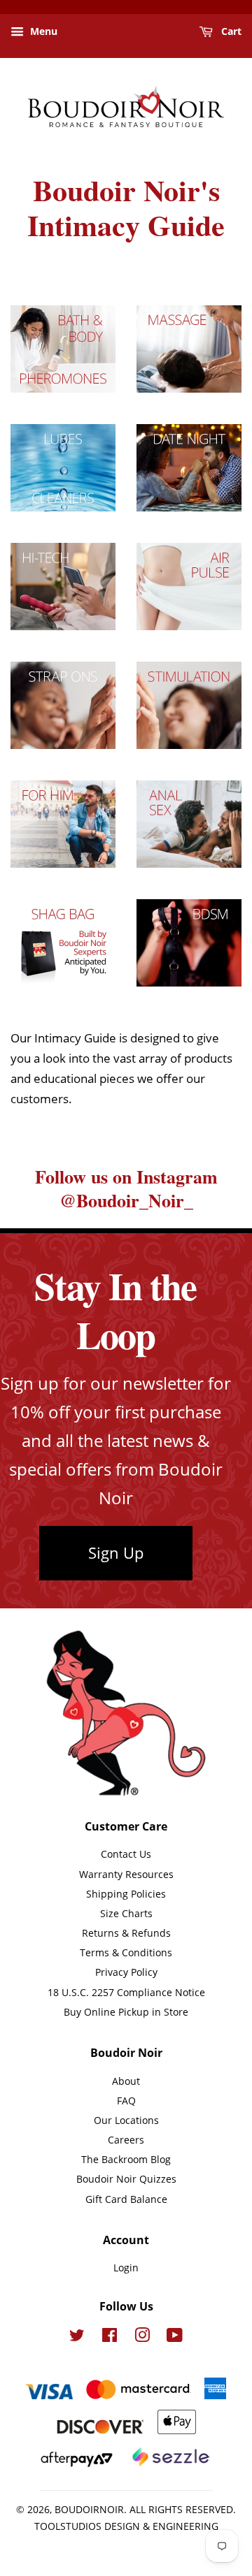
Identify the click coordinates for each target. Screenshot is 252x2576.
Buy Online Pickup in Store (126, 2012)
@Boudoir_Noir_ (126, 1200)
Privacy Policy (126, 1972)
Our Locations (126, 2120)
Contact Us (126, 1854)
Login (126, 2268)
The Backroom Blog (126, 2159)
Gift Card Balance (126, 2199)
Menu (42, 31)
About (126, 2081)
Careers (126, 2140)
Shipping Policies (126, 1894)
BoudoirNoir (89, 2509)
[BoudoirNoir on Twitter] (77, 2337)
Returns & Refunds (126, 1933)
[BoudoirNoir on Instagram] (142, 2337)
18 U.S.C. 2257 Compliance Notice (126, 1992)
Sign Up (116, 1552)
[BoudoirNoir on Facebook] (110, 2337)
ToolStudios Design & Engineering (126, 2526)
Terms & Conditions (126, 1952)
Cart (230, 31)
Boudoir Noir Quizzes (126, 2179)
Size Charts (126, 1913)
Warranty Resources (126, 1874)
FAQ (126, 2101)
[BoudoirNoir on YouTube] (175, 2337)
